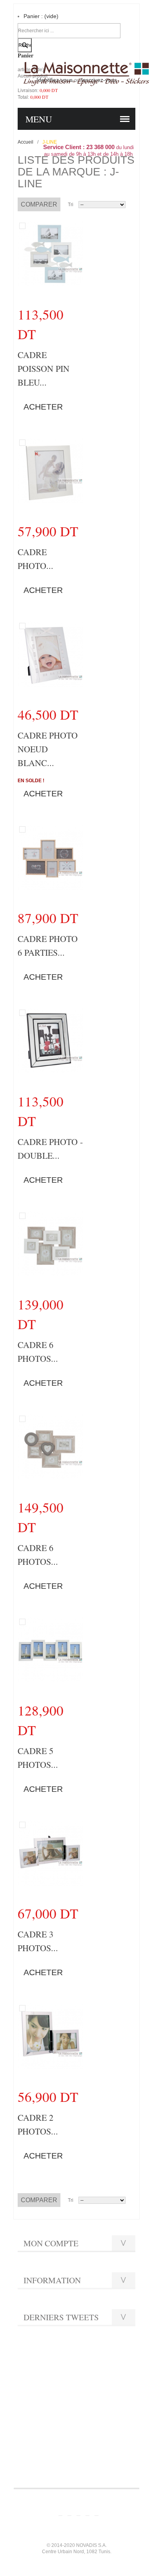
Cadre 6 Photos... (38, 1352)
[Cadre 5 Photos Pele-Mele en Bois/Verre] (50, 1649)
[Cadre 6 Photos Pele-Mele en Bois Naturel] (50, 1446)
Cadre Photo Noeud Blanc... (48, 749)
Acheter (43, 407)
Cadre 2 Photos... (38, 2124)
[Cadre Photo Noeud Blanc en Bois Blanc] (50, 653)
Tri (71, 205)
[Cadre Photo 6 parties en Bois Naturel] (50, 857)
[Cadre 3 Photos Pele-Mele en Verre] (50, 1852)
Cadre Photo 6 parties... (48, 945)
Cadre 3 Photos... (38, 1941)
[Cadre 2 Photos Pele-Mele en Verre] (50, 2035)
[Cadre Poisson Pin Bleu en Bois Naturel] (50, 253)
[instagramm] (87, 2508)
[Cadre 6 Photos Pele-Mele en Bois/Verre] (50, 1243)
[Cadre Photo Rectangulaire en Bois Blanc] (50, 470)
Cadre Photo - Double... (50, 1149)
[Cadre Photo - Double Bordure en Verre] (50, 1040)
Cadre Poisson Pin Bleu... (44, 368)
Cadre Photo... (36, 559)
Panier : (41, 16)
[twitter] (69, 2508)
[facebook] (60, 2508)
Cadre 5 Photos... (38, 1758)
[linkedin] (97, 2508)
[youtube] (78, 2508)
